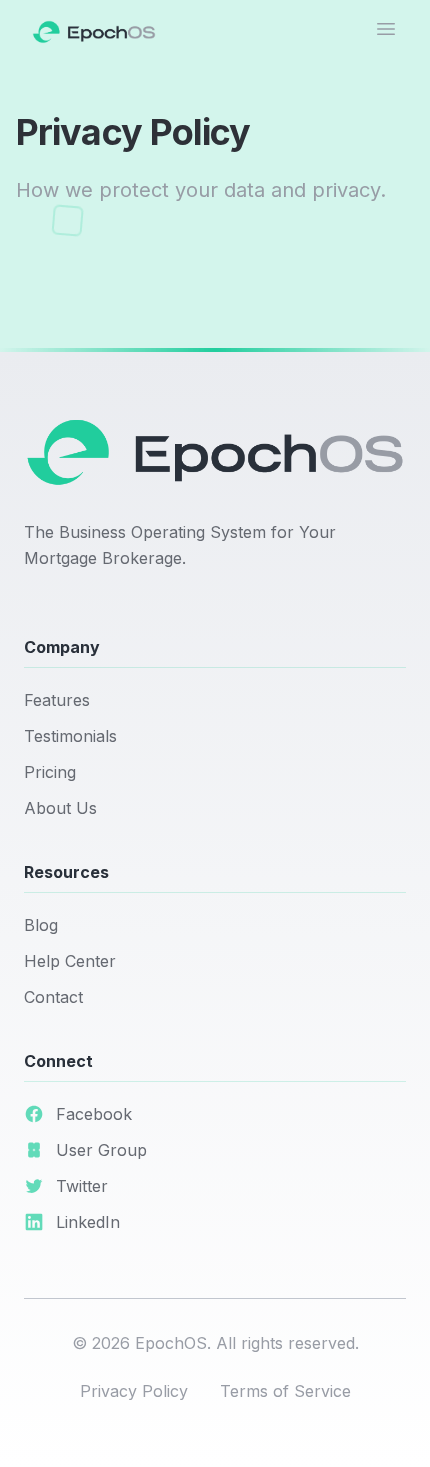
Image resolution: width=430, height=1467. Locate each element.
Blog (41, 925)
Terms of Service (285, 1391)
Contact (53, 997)
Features (57, 700)
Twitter (82, 1186)
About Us (60, 808)
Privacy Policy (134, 1391)
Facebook (94, 1114)
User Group (101, 1150)
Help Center (70, 961)
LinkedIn (88, 1222)
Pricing (50, 772)
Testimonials (70, 736)
